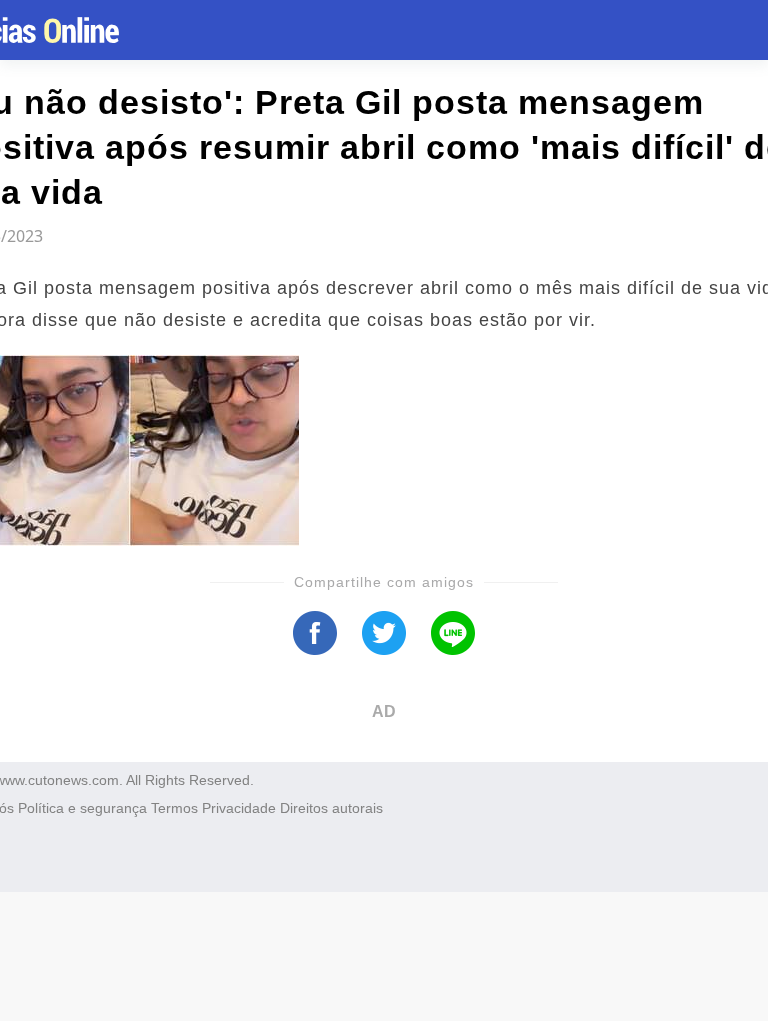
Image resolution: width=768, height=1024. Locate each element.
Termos (174, 808)
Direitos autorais (331, 808)
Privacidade (239, 808)
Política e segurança (82, 808)
